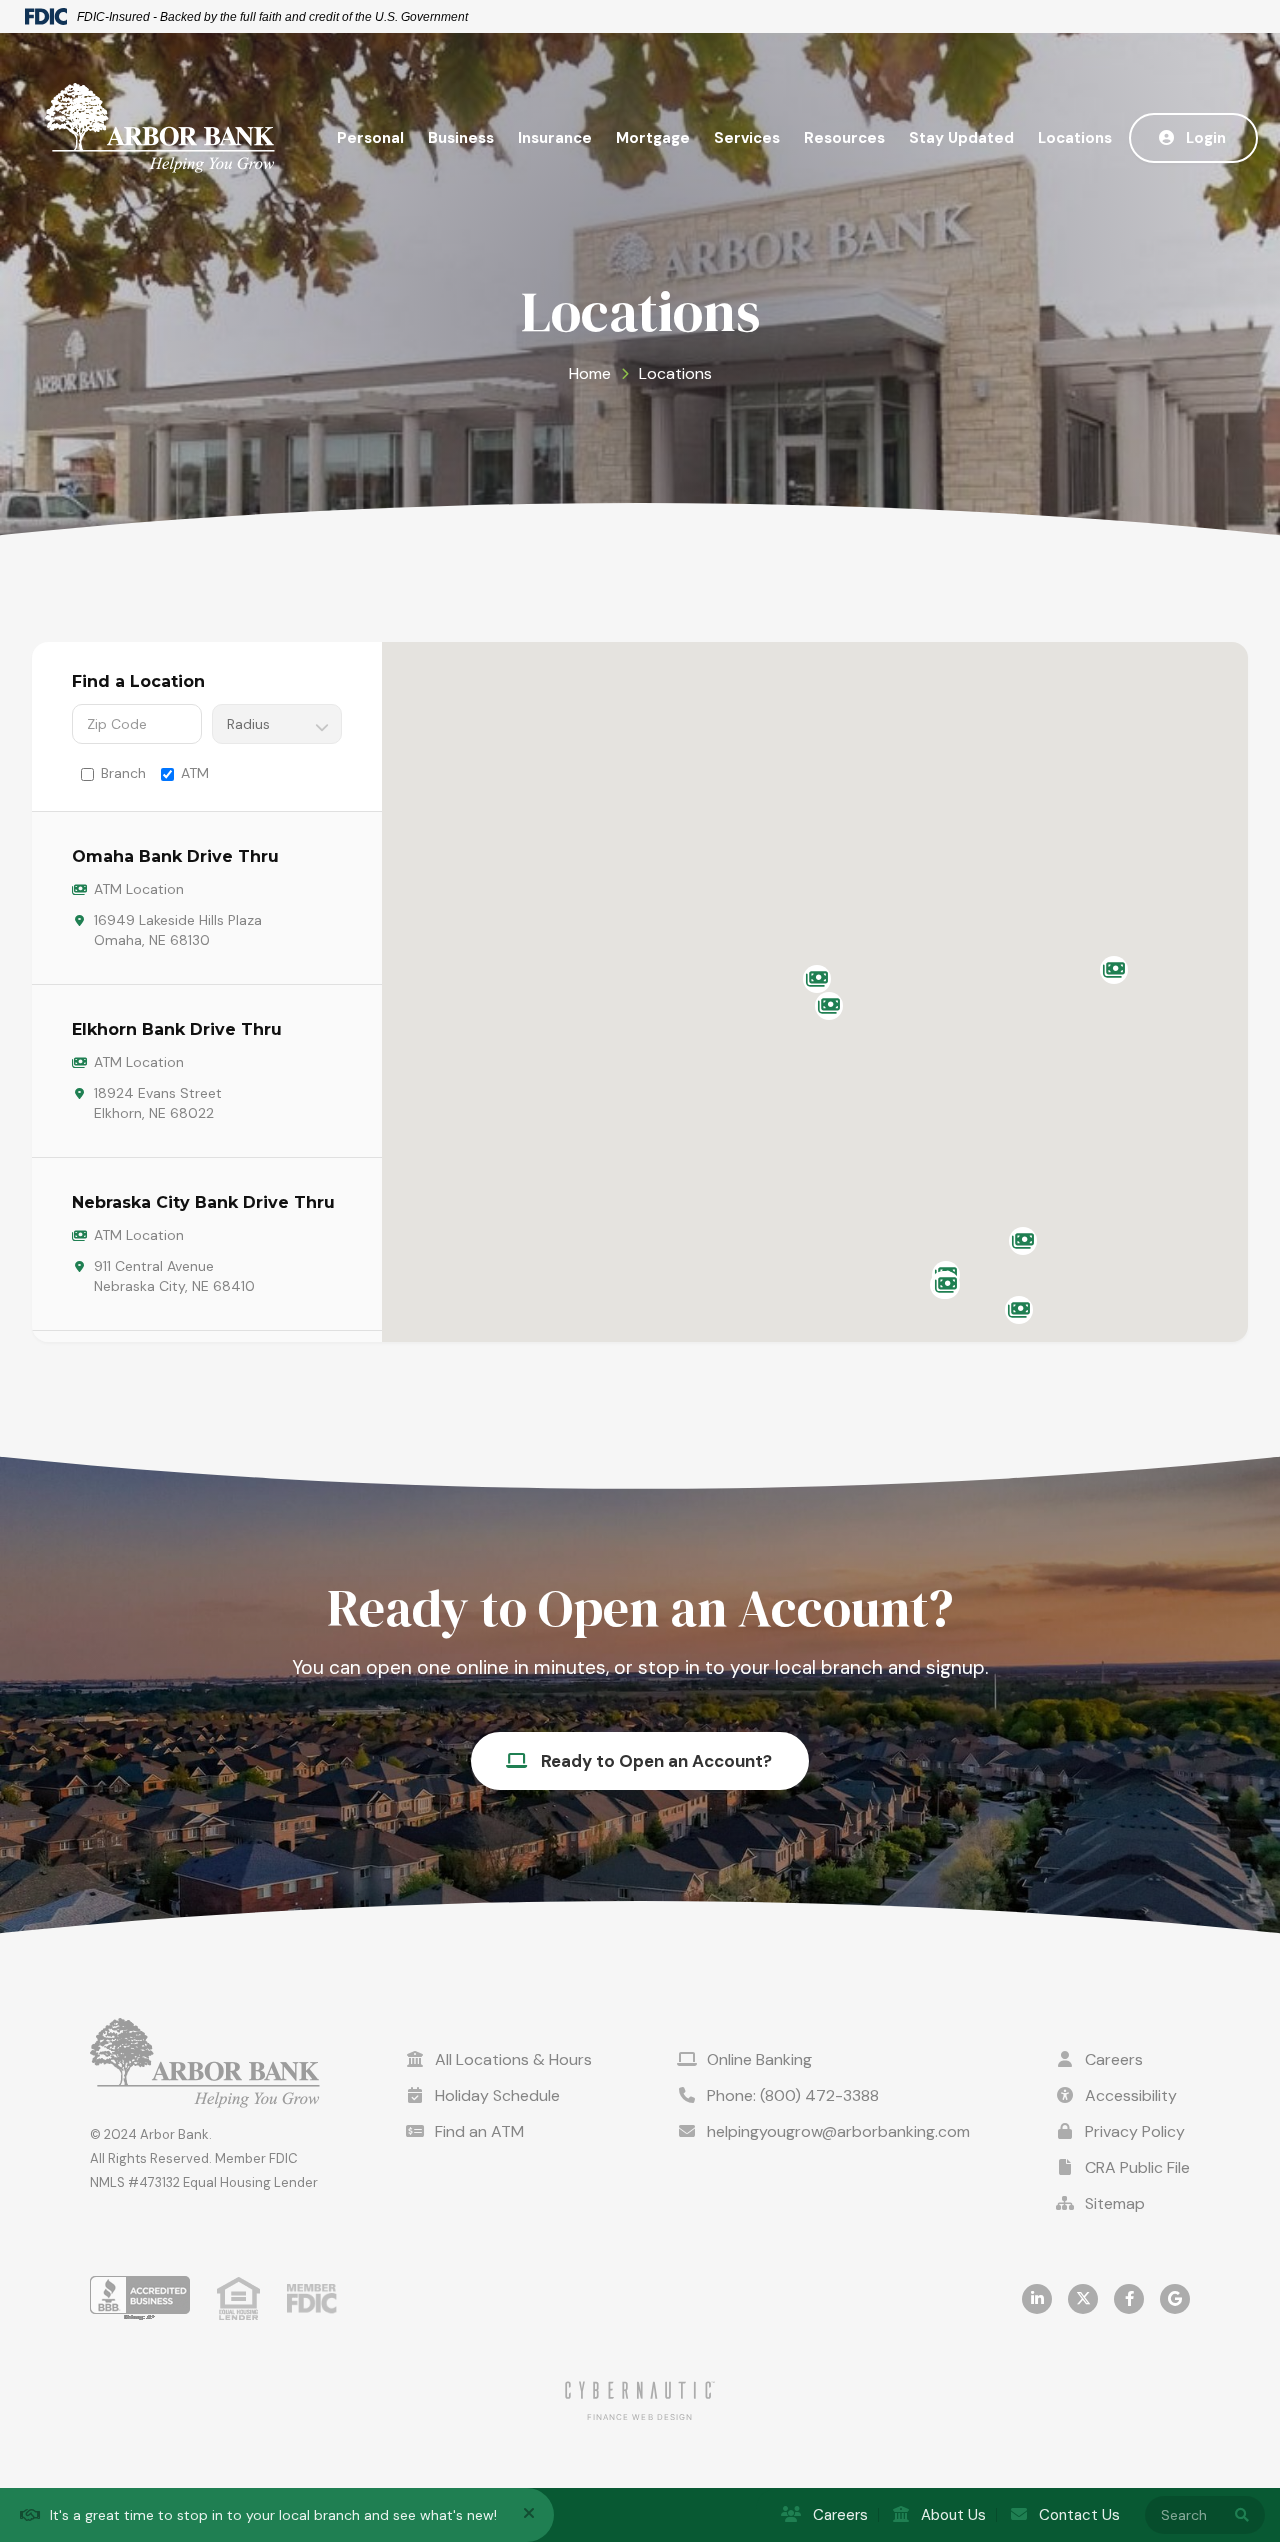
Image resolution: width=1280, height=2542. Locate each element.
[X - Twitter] (1083, 2299)
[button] (370, 138)
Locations (1075, 138)
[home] (160, 128)
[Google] (1175, 2299)
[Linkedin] (1037, 2299)
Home (590, 373)
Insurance (555, 138)
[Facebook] (1129, 2299)
